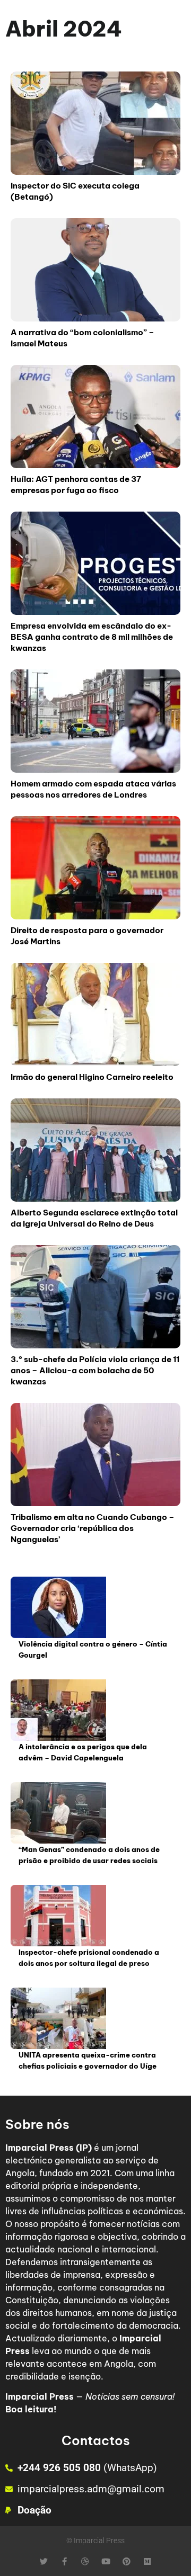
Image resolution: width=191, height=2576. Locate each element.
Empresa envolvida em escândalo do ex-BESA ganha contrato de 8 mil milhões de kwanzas (92, 637)
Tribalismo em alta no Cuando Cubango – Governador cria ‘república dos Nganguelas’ (93, 1528)
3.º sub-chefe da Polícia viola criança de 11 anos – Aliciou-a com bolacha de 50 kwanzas (95, 1370)
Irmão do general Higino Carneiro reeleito (92, 1077)
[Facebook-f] (64, 2561)
